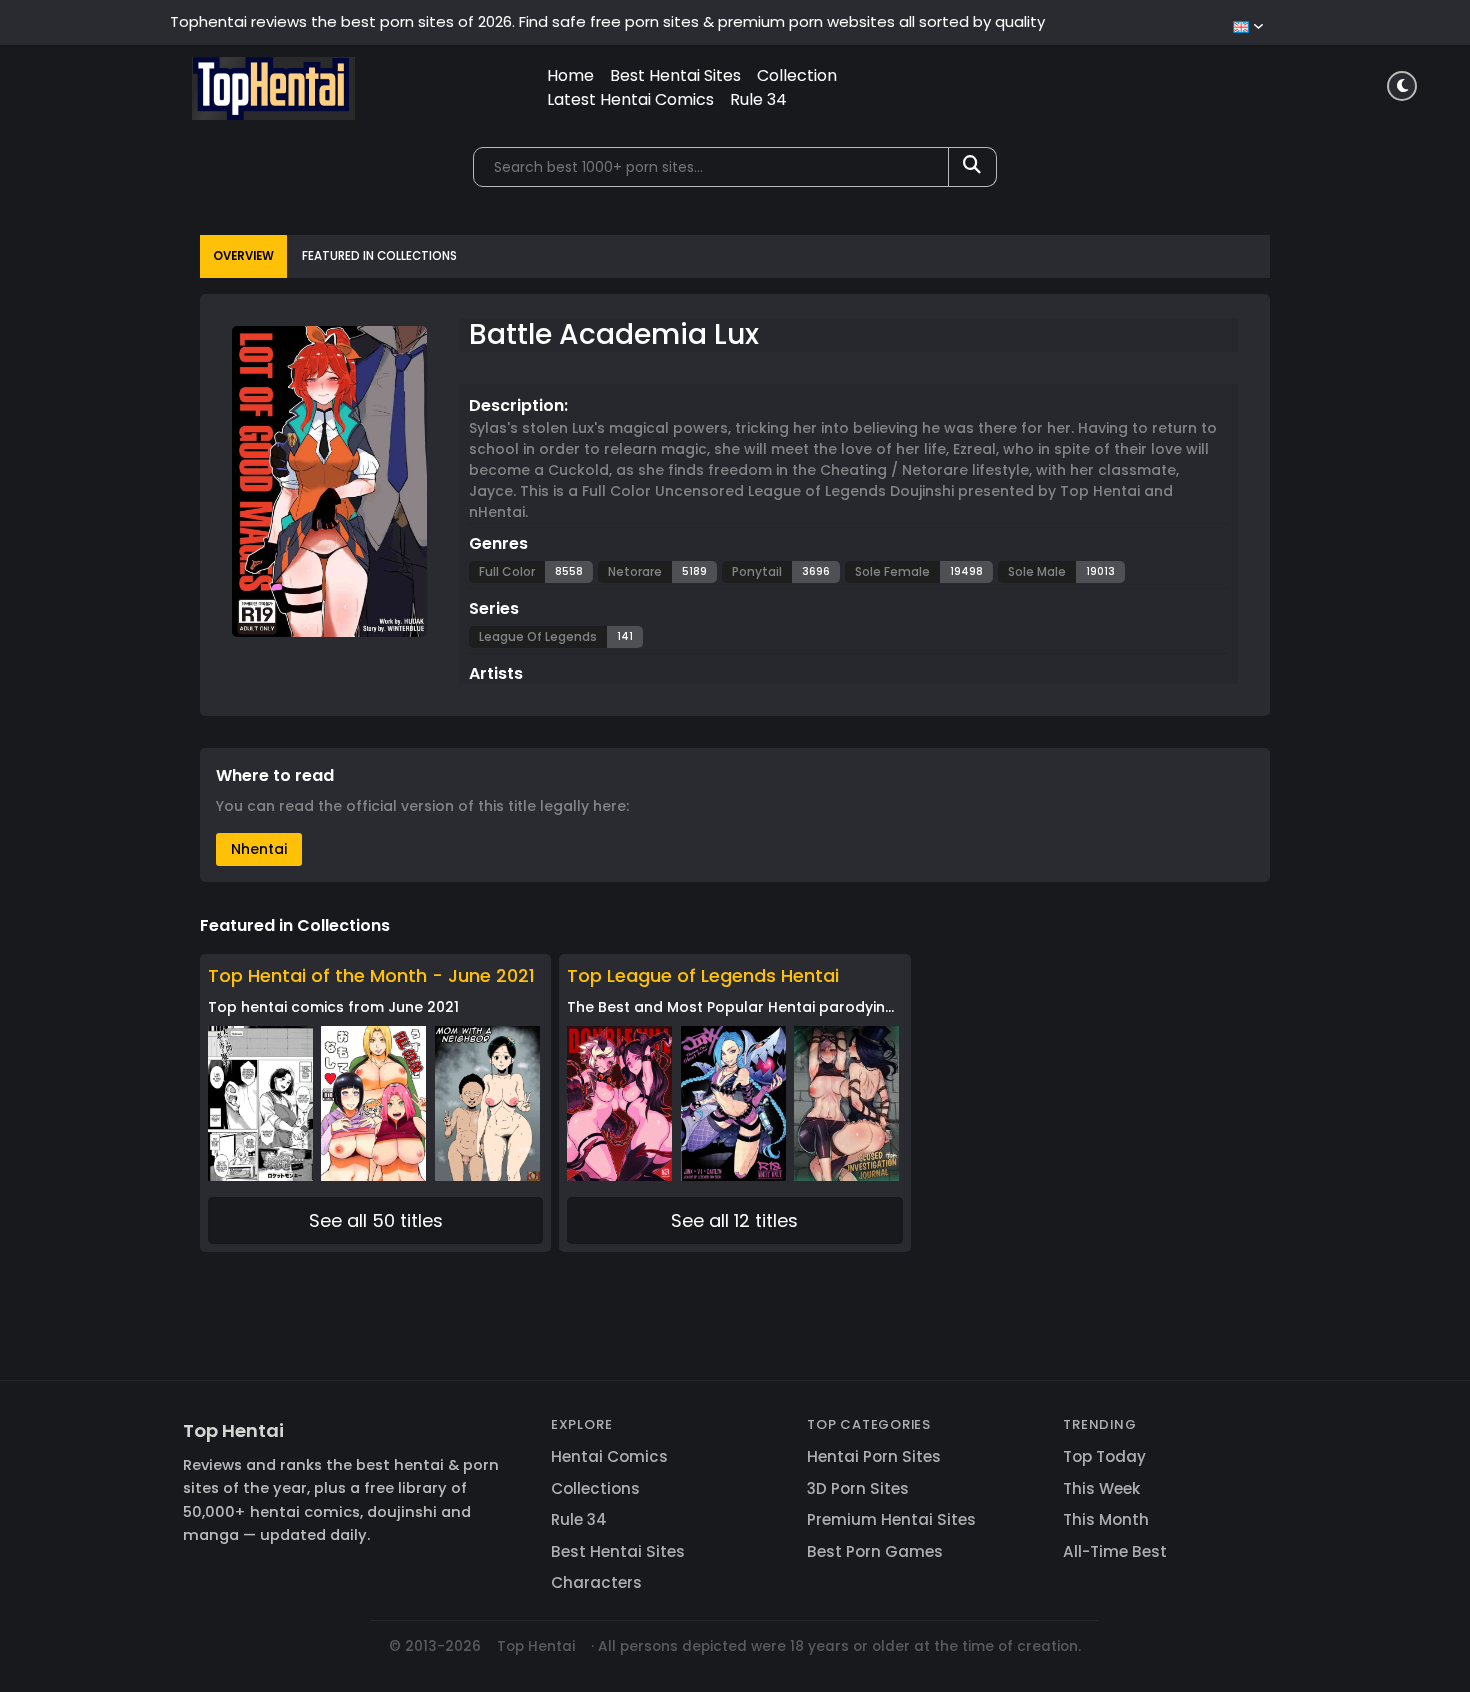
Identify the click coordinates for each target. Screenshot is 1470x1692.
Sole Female (892, 571)
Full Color (507, 571)
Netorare (635, 571)
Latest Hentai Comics (630, 99)
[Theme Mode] (1402, 86)
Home (570, 75)
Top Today (1104, 1456)
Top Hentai (233, 1430)
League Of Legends (538, 636)
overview (243, 256)
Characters (596, 1582)
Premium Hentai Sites (891, 1519)
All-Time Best (1115, 1551)
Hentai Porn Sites (874, 1456)
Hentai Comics (609, 1456)
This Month (1106, 1519)
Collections (595, 1488)
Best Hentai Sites (675, 75)
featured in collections (379, 256)
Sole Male (1037, 571)
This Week (1101, 1488)
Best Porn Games (875, 1551)
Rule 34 (758, 99)
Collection (797, 75)
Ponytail (757, 571)
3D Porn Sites (858, 1488)
